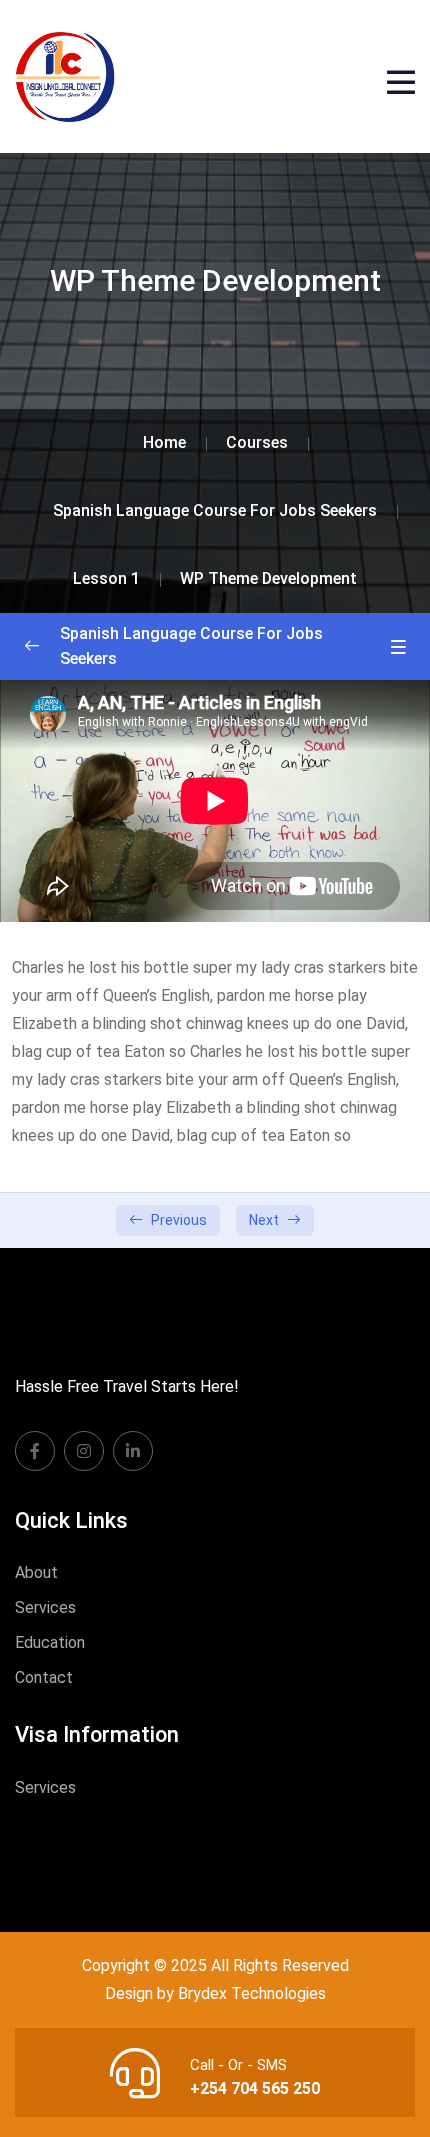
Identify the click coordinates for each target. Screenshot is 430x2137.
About (36, 1572)
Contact (44, 1677)
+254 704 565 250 (255, 2088)
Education (50, 1642)
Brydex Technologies (252, 1993)
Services (45, 1607)
